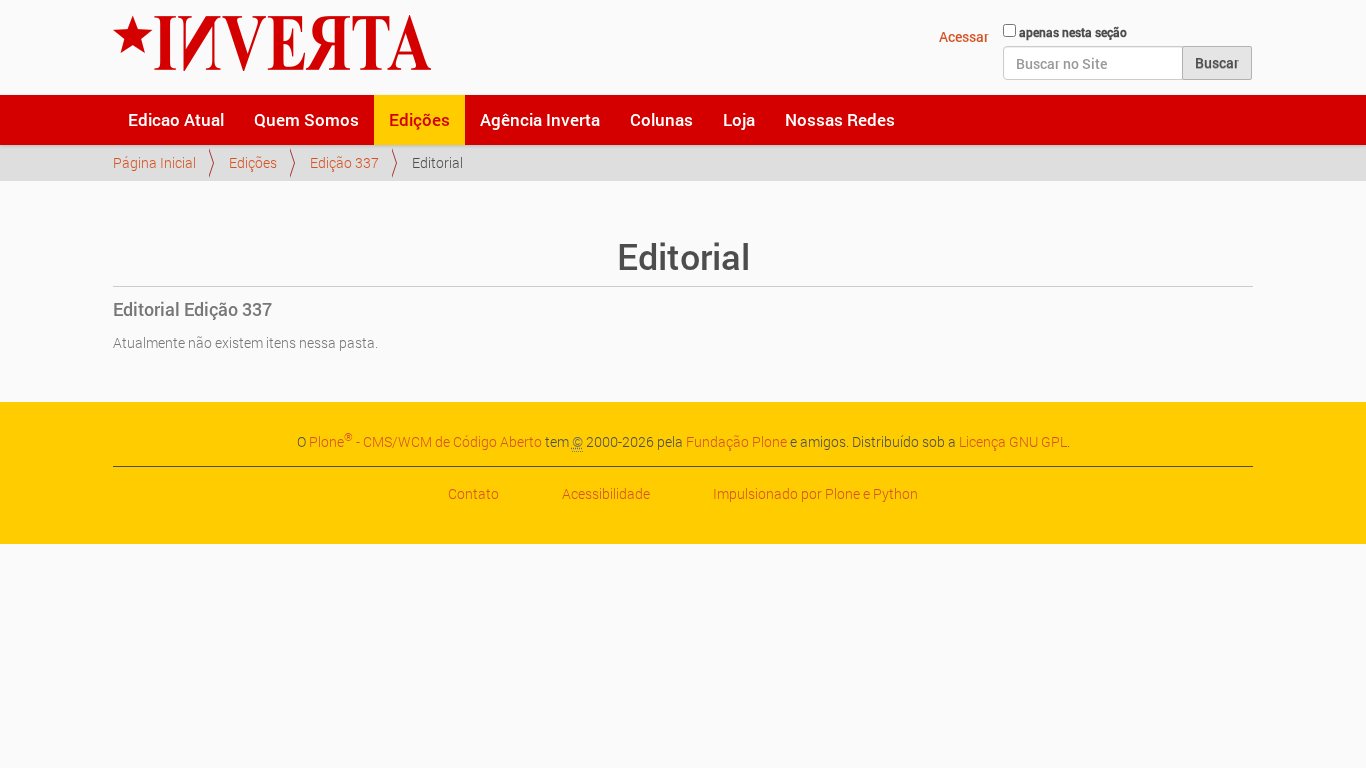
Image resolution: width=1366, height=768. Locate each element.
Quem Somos (306, 119)
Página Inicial (154, 162)
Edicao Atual (176, 119)
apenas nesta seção (1073, 32)
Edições (419, 119)
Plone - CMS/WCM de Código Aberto (425, 441)
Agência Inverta (540, 119)
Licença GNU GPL (1013, 441)
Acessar (964, 36)
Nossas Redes (840, 119)
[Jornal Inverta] (272, 43)
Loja (739, 119)
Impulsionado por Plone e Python (815, 493)
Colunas (661, 119)
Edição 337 (344, 162)
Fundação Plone (736, 441)
